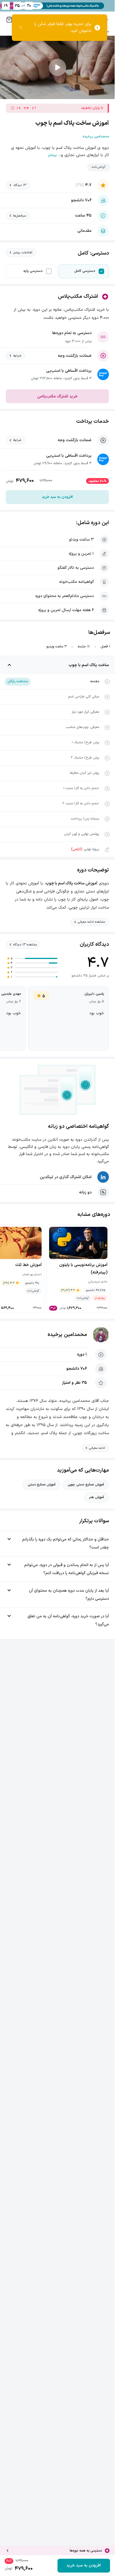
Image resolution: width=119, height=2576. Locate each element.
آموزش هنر (96, 1497)
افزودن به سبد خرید (57, 497)
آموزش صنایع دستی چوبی (86, 1485)
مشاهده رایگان (18, 681)
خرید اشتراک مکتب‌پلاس (57, 396)
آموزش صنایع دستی (42, 1485)
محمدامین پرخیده (67, 1335)
